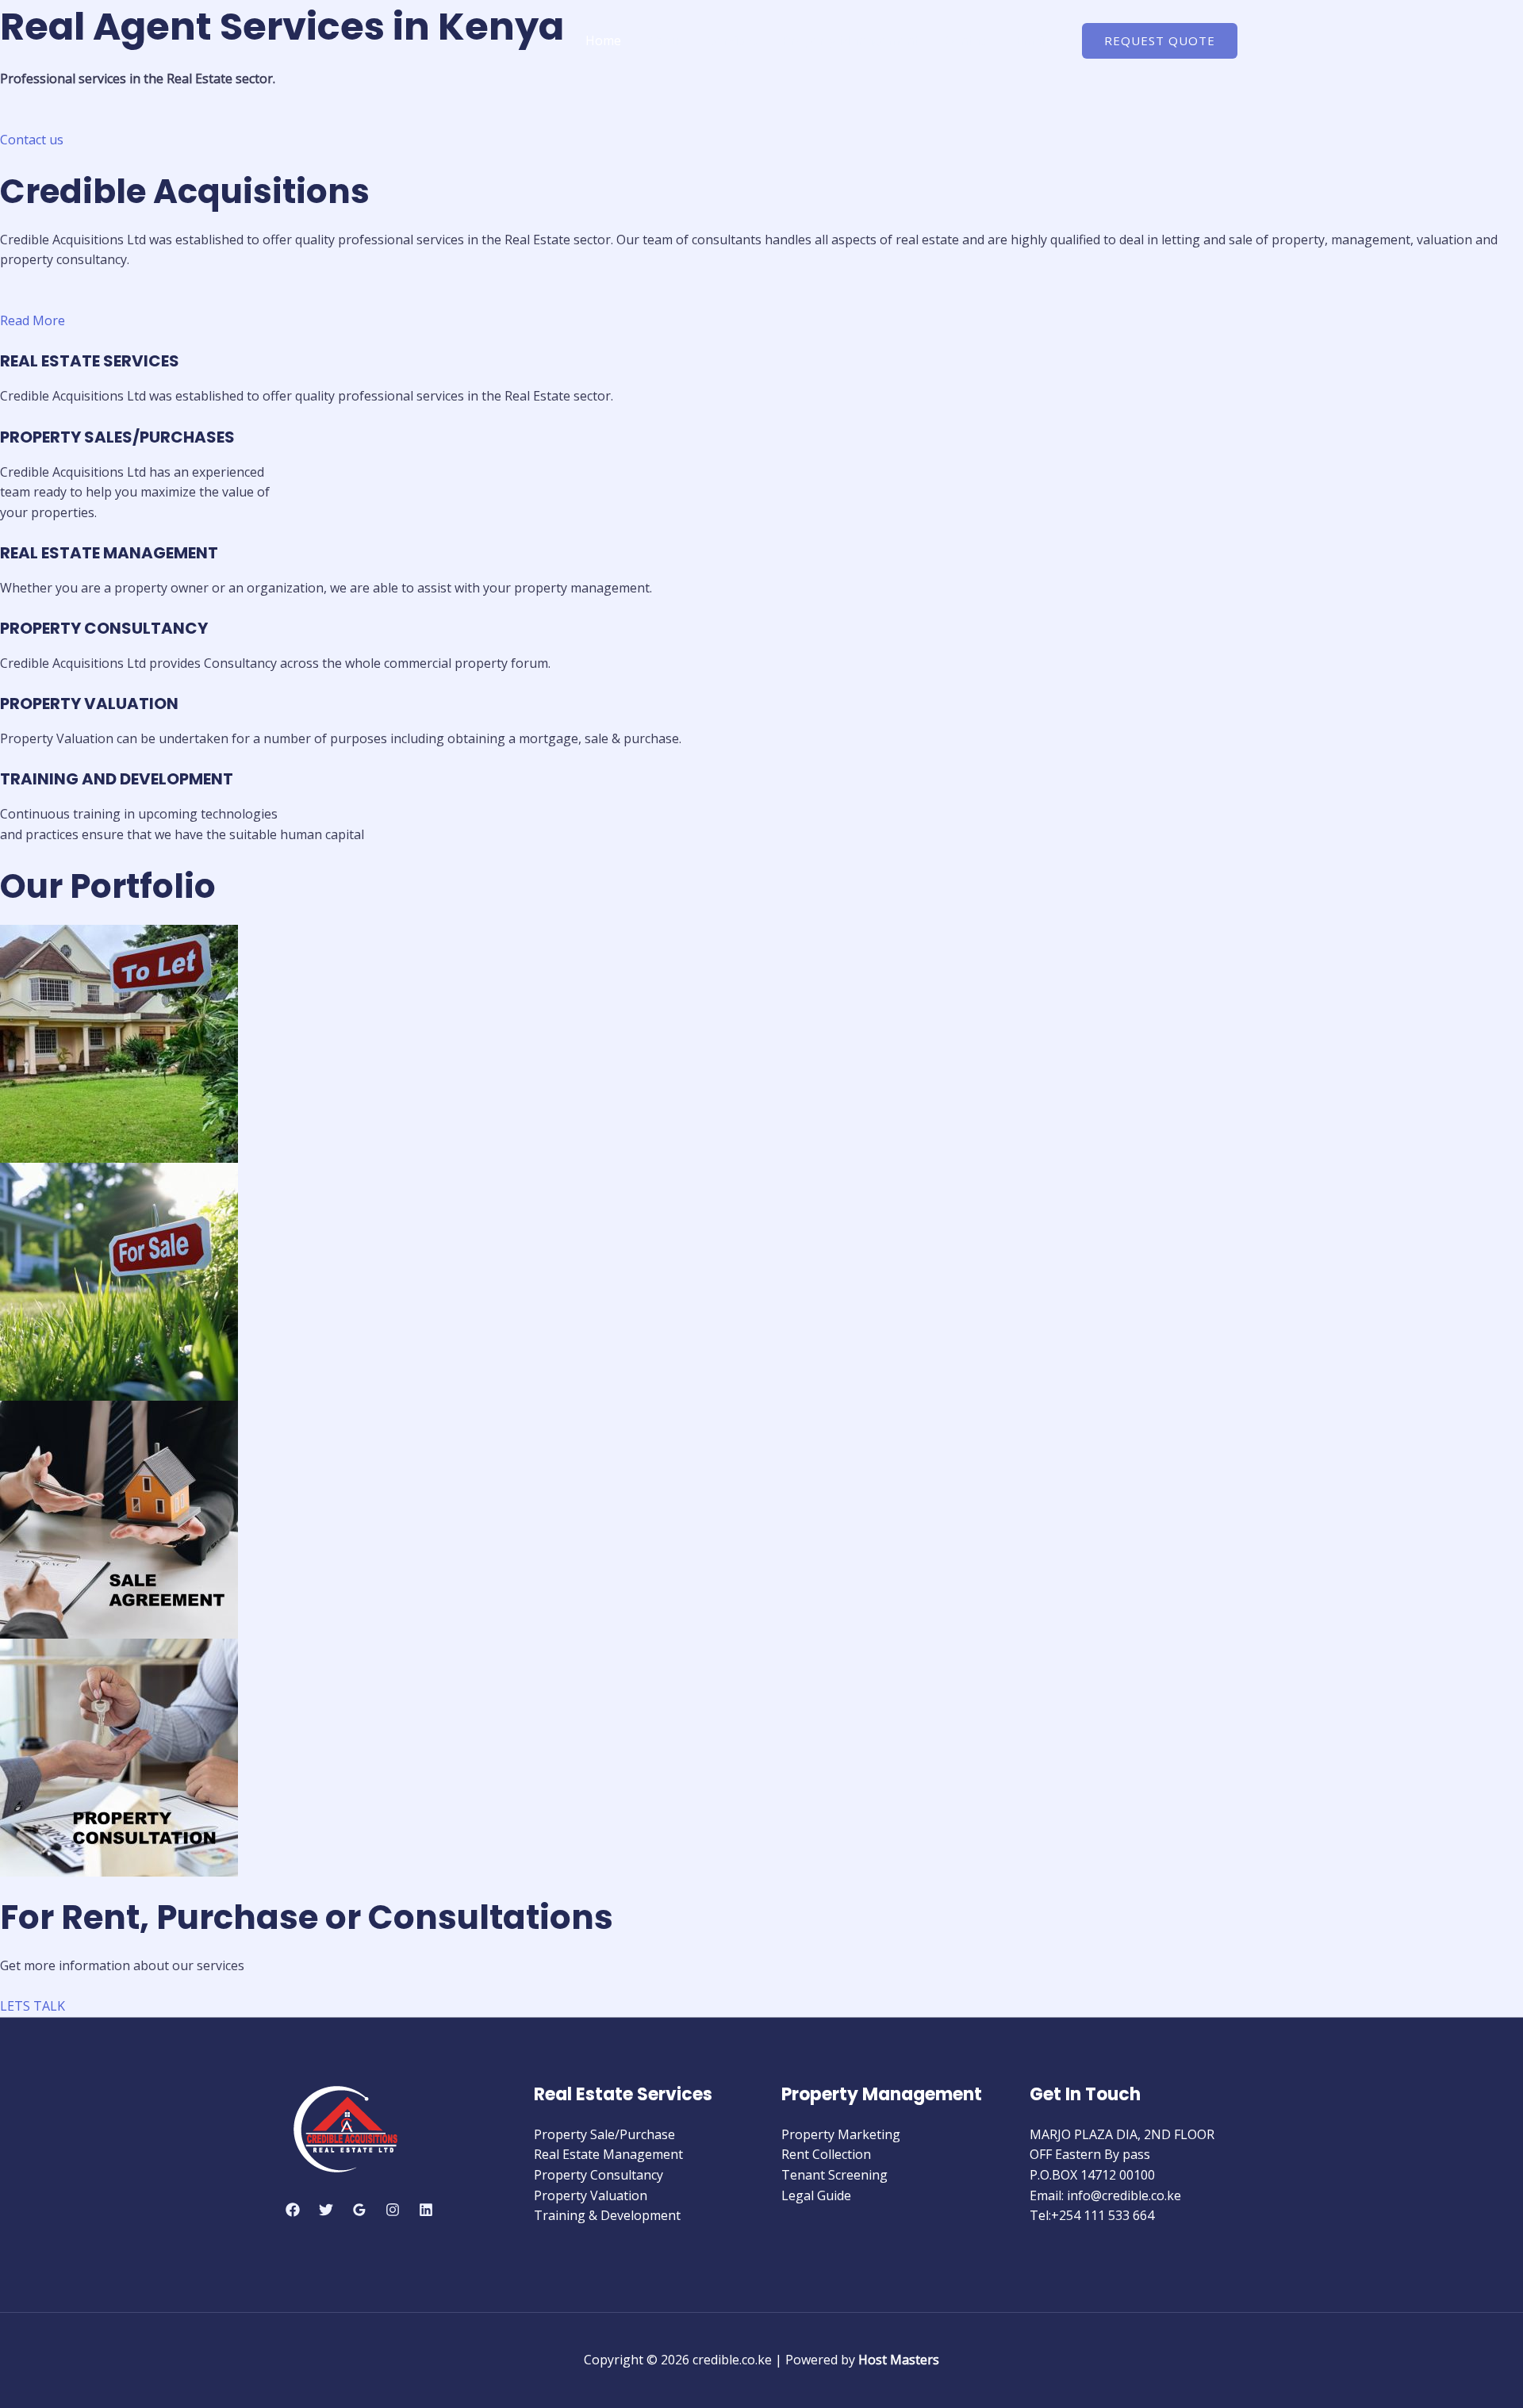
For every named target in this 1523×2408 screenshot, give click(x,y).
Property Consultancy (598, 2175)
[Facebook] (293, 2210)
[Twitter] (326, 2210)
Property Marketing (841, 2134)
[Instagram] (393, 2210)
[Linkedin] (426, 2210)
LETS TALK (33, 2006)
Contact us (32, 140)
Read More (33, 320)
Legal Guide (816, 2195)
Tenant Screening (834, 2175)
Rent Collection (826, 2154)
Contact (967, 40)
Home (603, 40)
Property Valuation (591, 2195)
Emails (1034, 40)
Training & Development (607, 2215)
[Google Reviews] (359, 2210)
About (665, 40)
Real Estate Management (608, 2154)
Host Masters (899, 2360)
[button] (1160, 41)
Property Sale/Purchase (604, 2134)
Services (733, 40)
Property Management (850, 40)
